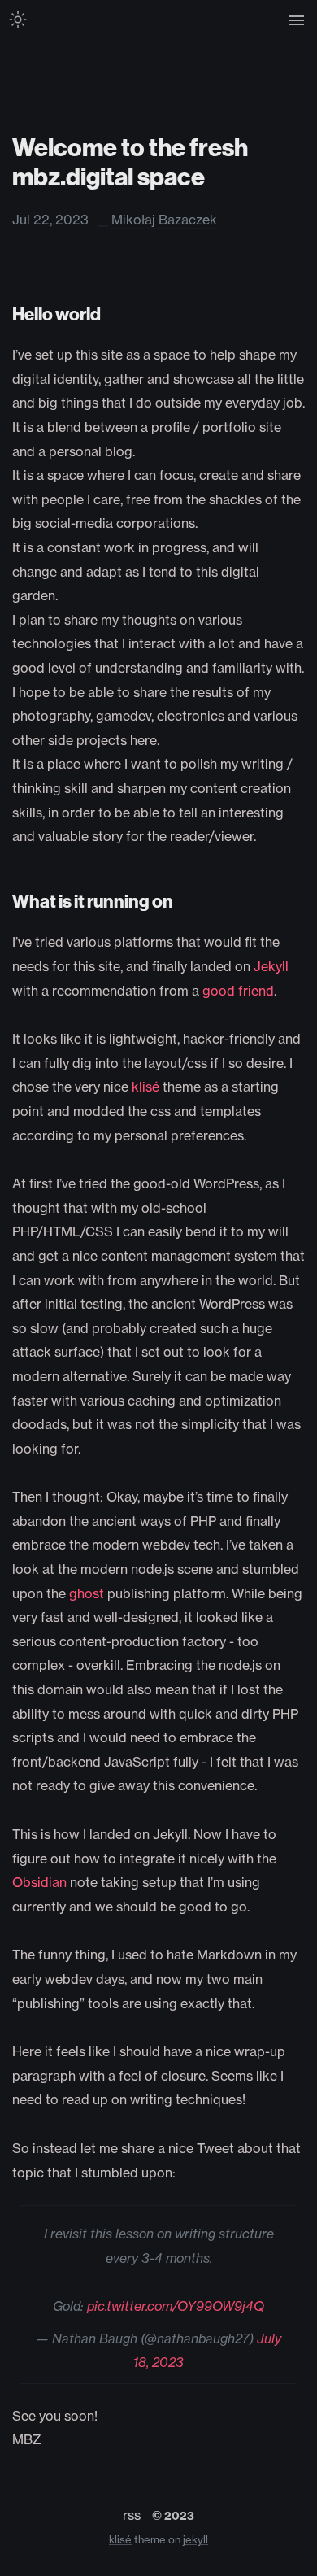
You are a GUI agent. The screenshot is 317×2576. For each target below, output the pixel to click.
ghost (87, 1593)
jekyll (195, 2539)
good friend (238, 991)
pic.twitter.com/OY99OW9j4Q (176, 2306)
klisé (145, 1087)
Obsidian (39, 1882)
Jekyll (271, 966)
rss (132, 2515)
